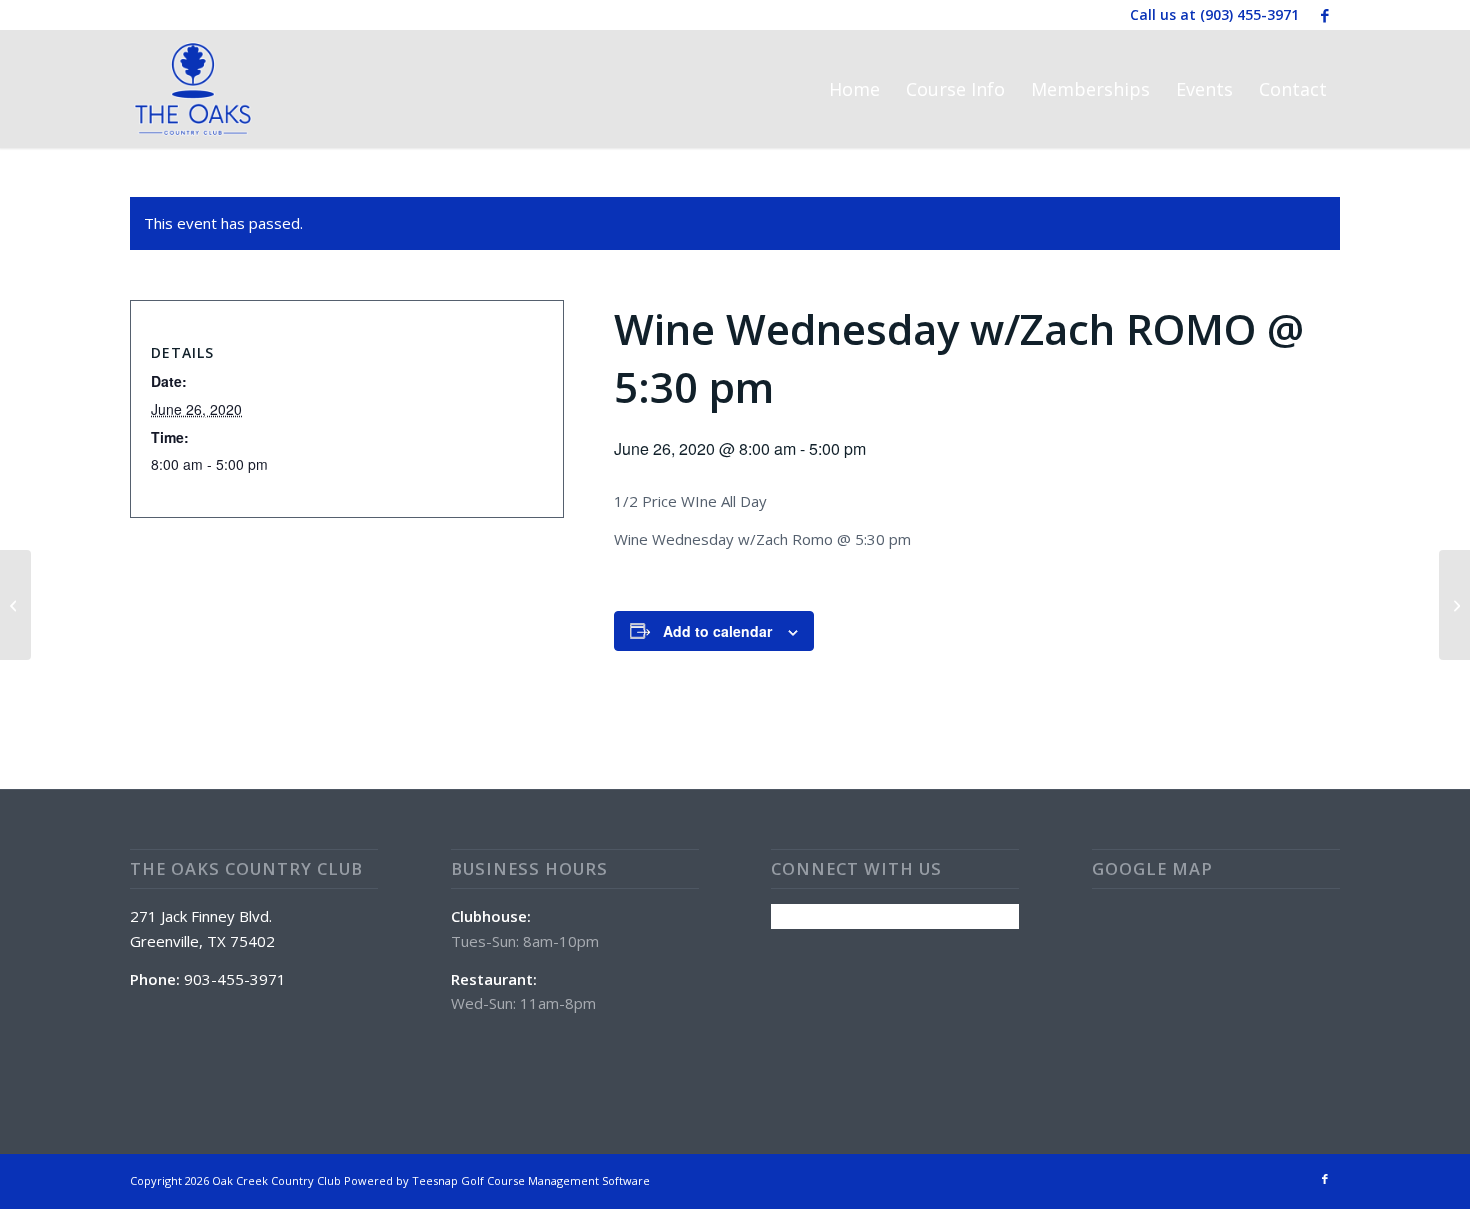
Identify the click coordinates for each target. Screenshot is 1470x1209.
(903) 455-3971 (1249, 14)
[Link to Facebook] (1325, 15)
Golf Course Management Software (555, 1180)
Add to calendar (717, 631)
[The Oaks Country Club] (193, 89)
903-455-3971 (235, 979)
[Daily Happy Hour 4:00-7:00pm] (15, 605)
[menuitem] (854, 89)
